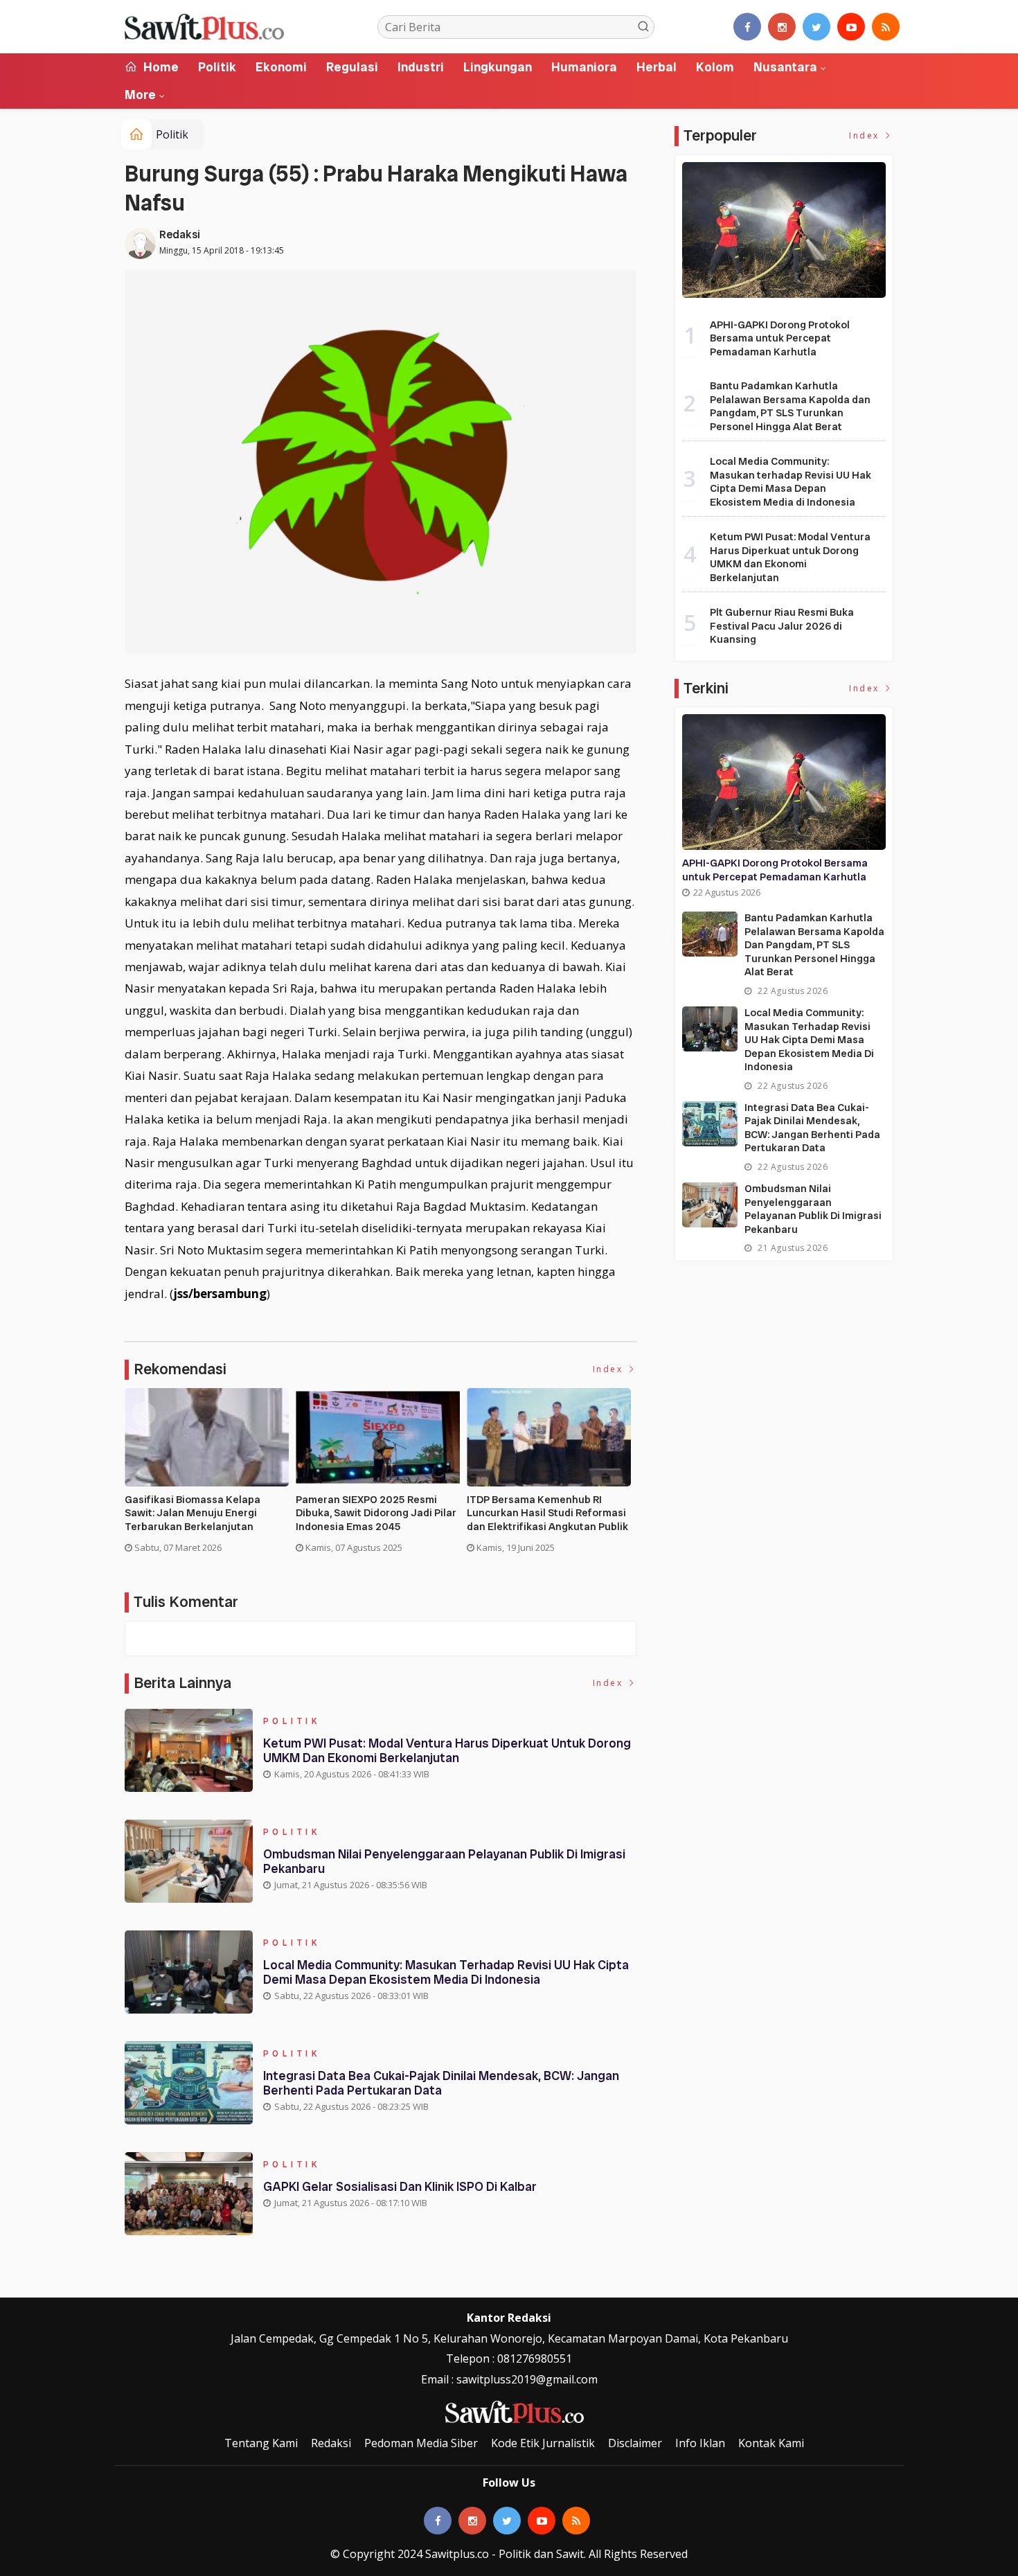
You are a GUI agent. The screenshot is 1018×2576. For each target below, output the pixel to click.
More (140, 95)
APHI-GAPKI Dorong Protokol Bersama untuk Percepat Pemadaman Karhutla (780, 338)
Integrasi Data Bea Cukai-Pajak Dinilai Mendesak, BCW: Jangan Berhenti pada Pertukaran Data (441, 2083)
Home (160, 67)
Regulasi (352, 67)
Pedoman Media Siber (421, 2443)
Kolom (715, 67)
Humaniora (584, 67)
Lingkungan (498, 67)
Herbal (657, 67)
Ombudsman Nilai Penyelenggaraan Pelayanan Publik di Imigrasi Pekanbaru (444, 1862)
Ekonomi (281, 67)
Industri (421, 67)
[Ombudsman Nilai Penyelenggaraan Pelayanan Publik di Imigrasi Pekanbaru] (710, 1205)
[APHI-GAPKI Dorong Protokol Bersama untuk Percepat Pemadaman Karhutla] (784, 230)
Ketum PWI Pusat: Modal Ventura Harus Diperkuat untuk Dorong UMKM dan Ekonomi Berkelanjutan (447, 1751)
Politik (217, 67)
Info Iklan (700, 2443)
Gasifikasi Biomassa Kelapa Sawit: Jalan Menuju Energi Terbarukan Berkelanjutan (193, 1513)
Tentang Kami (261, 2443)
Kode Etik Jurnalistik (543, 2443)
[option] (210, 1476)
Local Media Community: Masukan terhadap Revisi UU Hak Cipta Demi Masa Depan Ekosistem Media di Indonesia (446, 1972)
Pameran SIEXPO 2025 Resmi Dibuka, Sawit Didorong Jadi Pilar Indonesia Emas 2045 (376, 1513)
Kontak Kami (771, 2443)
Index (610, 1369)
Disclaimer (635, 2443)
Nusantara (785, 67)
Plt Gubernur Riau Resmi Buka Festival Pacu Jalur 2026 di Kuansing (782, 626)
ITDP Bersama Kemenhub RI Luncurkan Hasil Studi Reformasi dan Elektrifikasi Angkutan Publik (547, 1513)
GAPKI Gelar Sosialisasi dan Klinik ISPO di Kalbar (400, 2186)
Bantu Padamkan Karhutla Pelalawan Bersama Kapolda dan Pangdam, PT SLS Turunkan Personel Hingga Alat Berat (790, 406)
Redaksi (180, 234)
